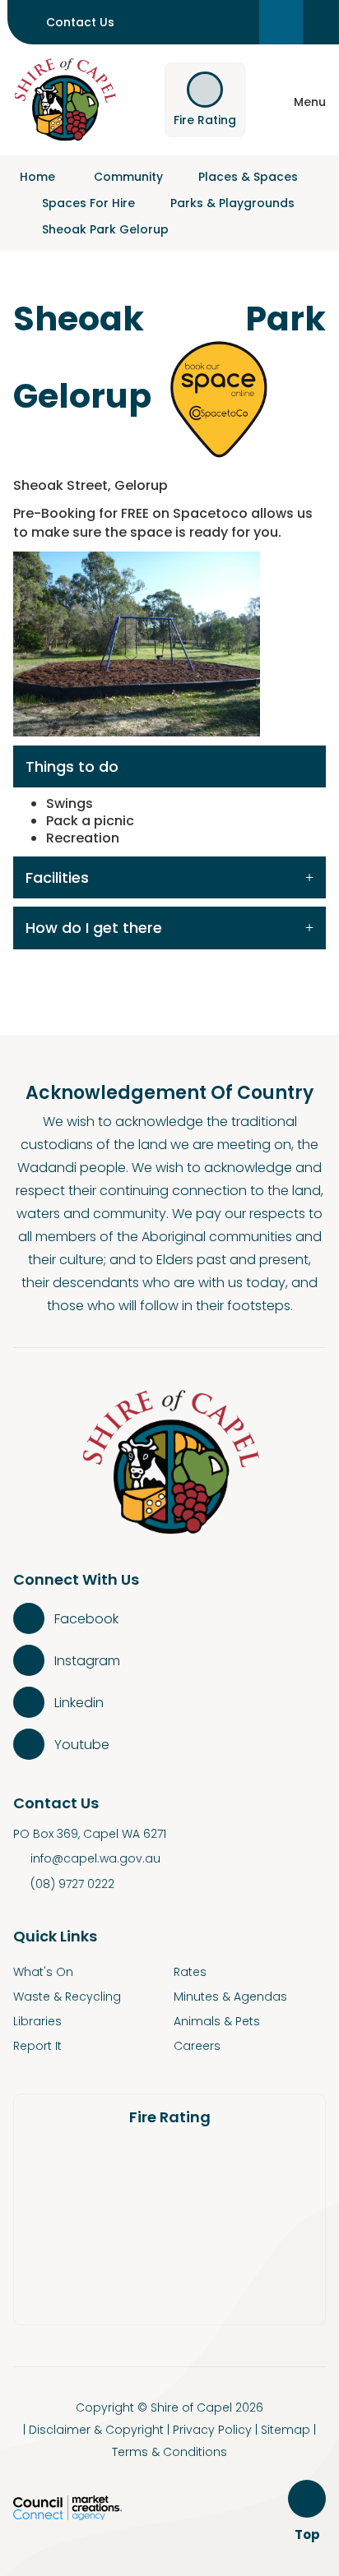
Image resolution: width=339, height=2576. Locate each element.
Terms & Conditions (169, 2452)
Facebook (86, 1619)
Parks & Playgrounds (232, 203)
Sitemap (286, 2430)
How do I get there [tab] (94, 928)
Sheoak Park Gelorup (105, 229)
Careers (197, 2046)
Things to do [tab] (72, 766)
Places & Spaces (248, 177)
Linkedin (79, 1703)
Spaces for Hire (88, 203)
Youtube (82, 1745)
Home (37, 177)
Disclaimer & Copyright (96, 2430)
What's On (43, 1972)
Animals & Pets (217, 2021)
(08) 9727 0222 (72, 1884)
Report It (37, 2046)
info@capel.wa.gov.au (95, 1858)
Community (128, 177)
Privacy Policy (212, 2430)
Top (310, 2535)
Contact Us (80, 22)
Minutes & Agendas (230, 1997)
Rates (190, 1972)
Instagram (87, 1661)
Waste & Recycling (67, 1997)
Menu (310, 102)
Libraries (37, 2021)
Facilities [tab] (57, 877)
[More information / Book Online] (221, 397)
